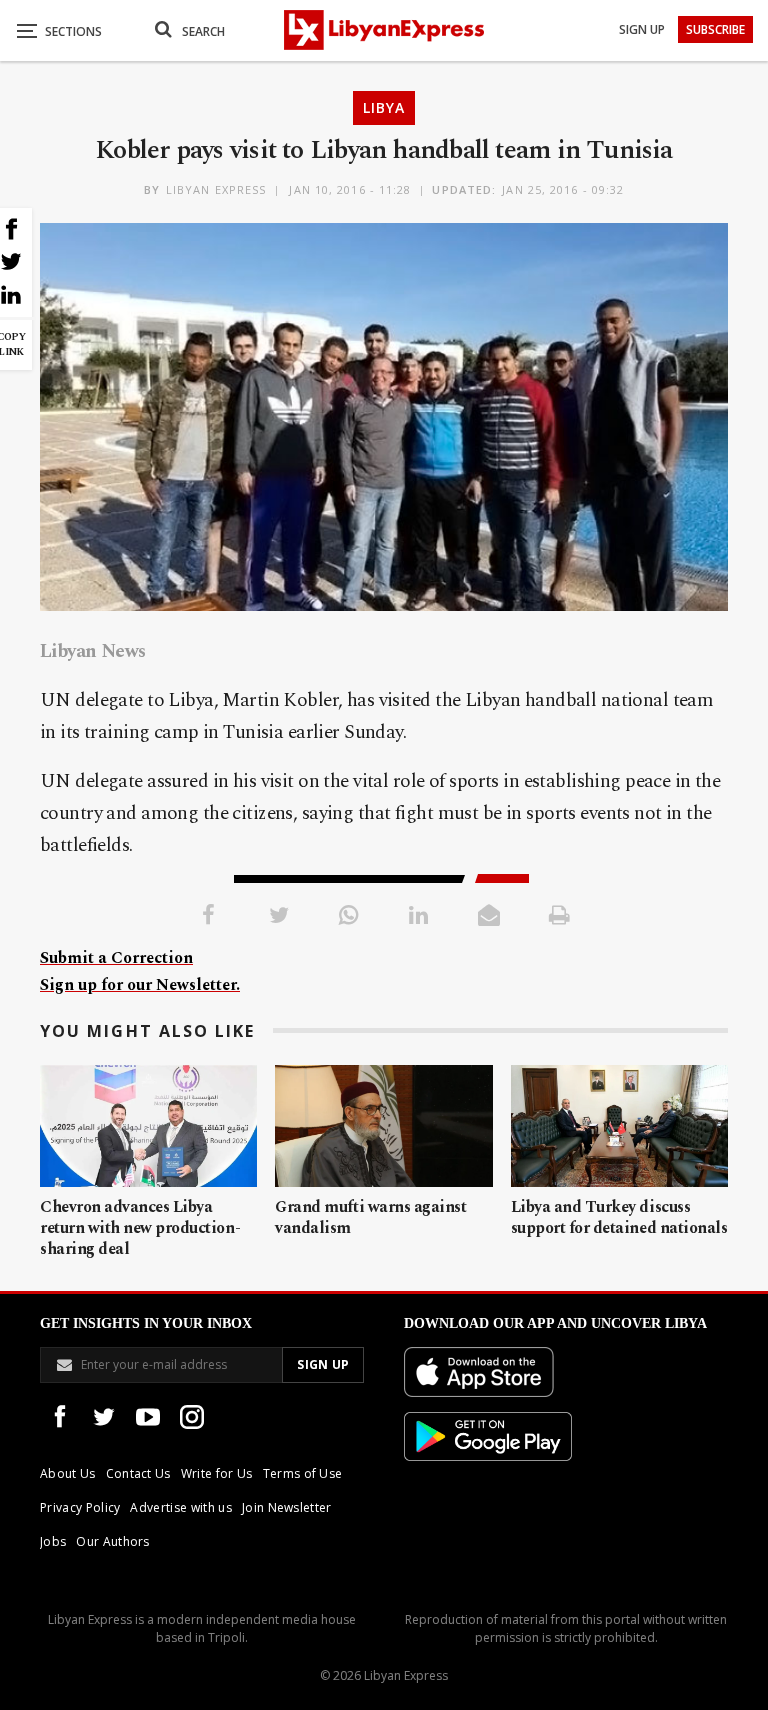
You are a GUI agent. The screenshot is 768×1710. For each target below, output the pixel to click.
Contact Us (138, 1473)
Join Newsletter (287, 1507)
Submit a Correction (116, 958)
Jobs (53, 1541)
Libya (384, 107)
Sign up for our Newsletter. (140, 985)
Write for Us (217, 1473)
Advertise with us (180, 1507)
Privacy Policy (80, 1507)
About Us (68, 1473)
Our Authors (113, 1541)
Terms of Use (303, 1473)
